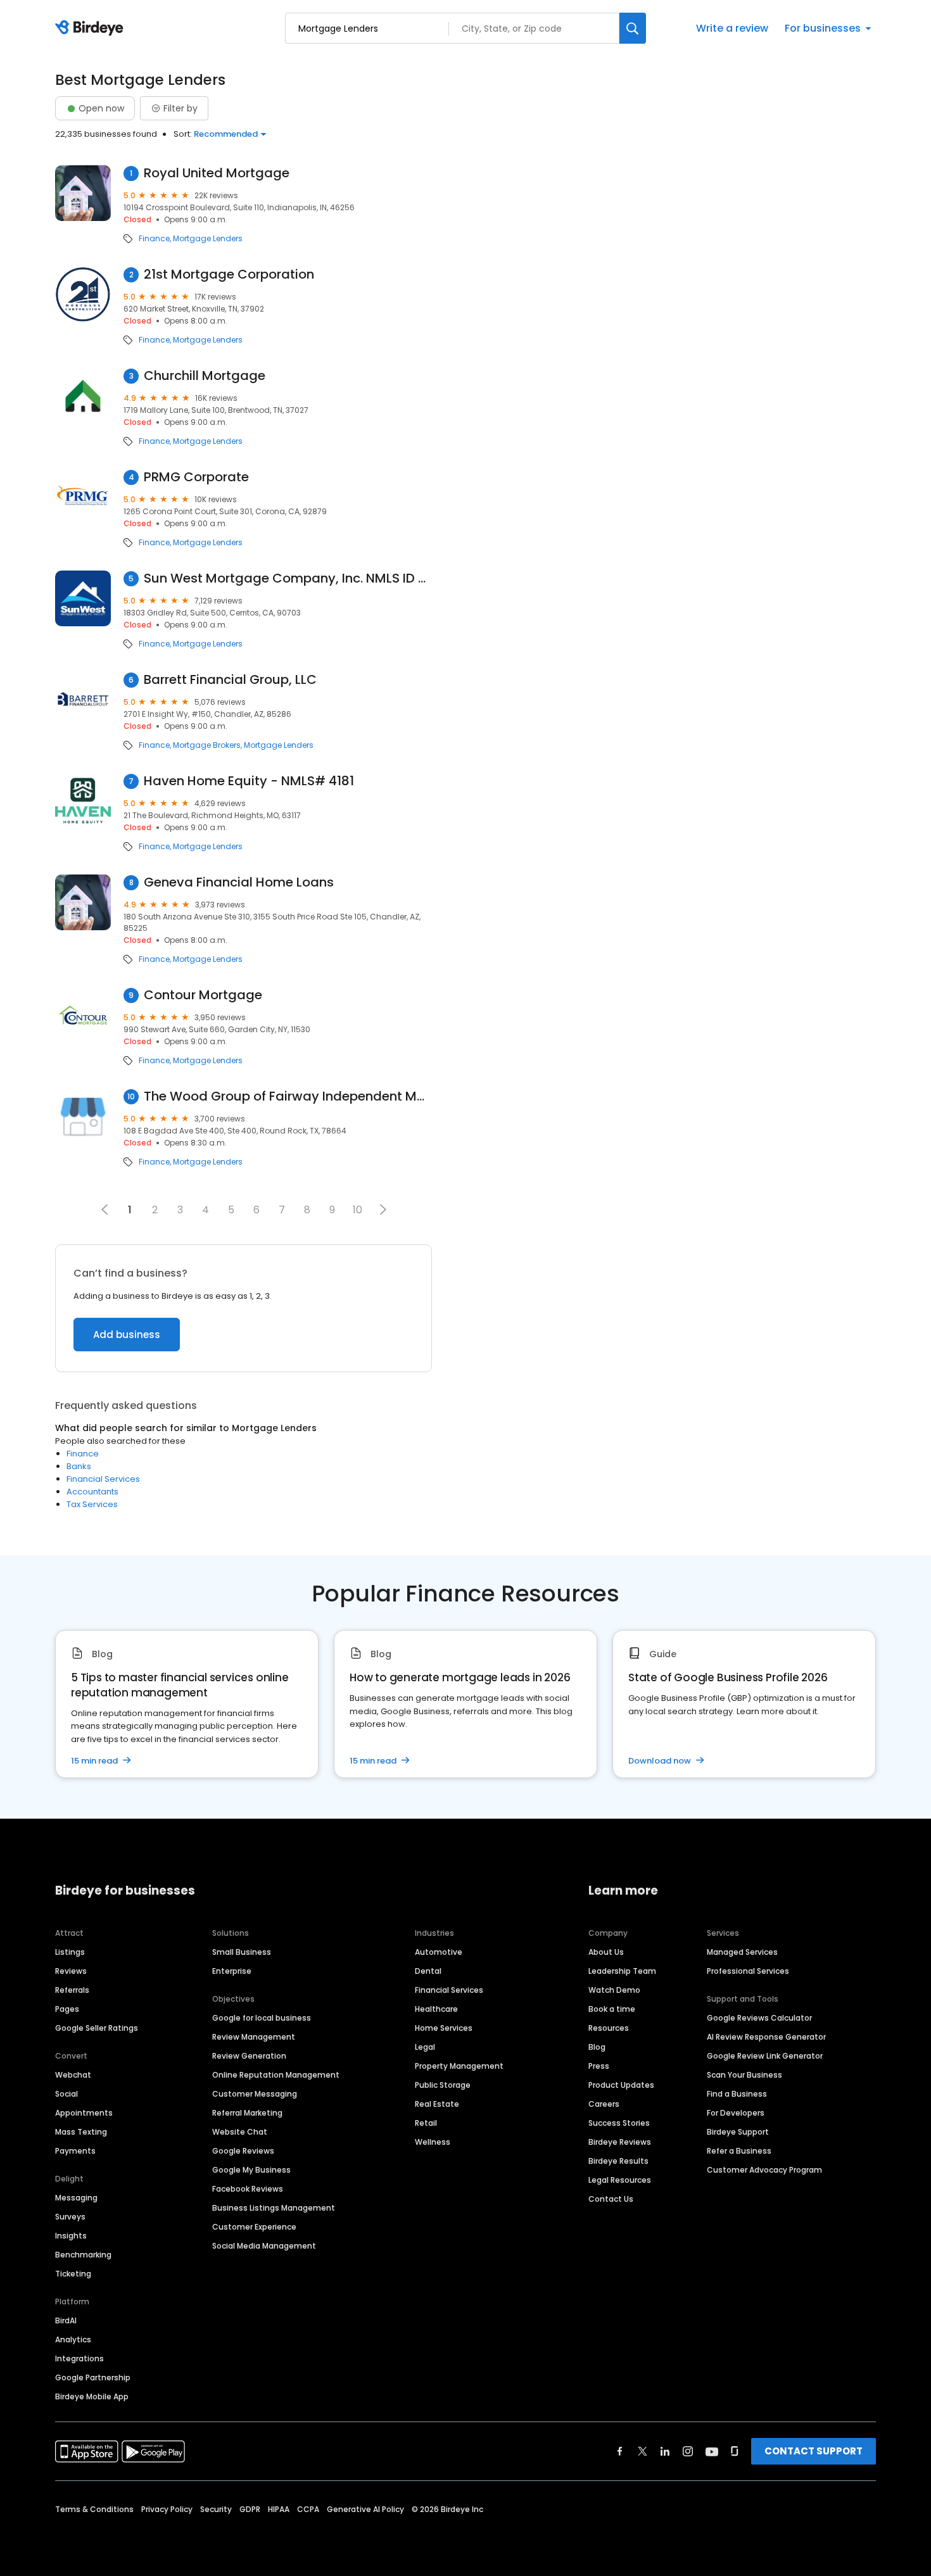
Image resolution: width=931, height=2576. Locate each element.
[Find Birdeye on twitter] (643, 2451)
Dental (428, 1971)
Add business (127, 1335)
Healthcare (436, 2009)
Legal (425, 2047)
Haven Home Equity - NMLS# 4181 (249, 781)
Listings (70, 1952)
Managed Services (742, 1952)
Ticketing (73, 2274)
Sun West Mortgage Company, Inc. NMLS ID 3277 (288, 578)
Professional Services (748, 1971)
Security (216, 2509)
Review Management (254, 2037)
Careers (604, 2104)
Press (599, 2066)
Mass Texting (81, 2132)
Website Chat (240, 2132)
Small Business (242, 1952)
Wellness (433, 2142)
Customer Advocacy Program (764, 2170)
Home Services (444, 2028)
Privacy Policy (167, 2509)
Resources (609, 2028)
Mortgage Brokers (207, 745)
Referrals (72, 1990)
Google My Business (251, 2170)
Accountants (92, 1492)
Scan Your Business (744, 2075)
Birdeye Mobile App (92, 2396)
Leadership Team (622, 1971)
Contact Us (611, 2199)
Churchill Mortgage (205, 376)
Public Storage (443, 2085)
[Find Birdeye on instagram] (688, 2451)
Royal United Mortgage (217, 173)
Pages (67, 2009)
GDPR (250, 2509)
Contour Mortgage (203, 995)
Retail (426, 2123)
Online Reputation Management (276, 2075)
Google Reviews (243, 2151)
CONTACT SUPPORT (814, 2451)
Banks (79, 1466)
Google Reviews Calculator (759, 2018)
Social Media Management (264, 2246)
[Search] (633, 28)
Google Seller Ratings (97, 2028)
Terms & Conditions (94, 2509)
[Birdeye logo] (92, 28)
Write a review (732, 28)
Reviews (71, 1971)
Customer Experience (254, 2227)
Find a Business (737, 2094)
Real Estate (437, 2104)
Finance (154, 239)
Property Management (459, 2066)
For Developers (736, 2113)
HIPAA (279, 2509)
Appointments (84, 2113)
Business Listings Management (274, 2208)
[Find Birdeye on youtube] (712, 2451)
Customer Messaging (255, 2094)
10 (358, 1210)
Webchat (73, 2075)
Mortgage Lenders (208, 239)
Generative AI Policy (365, 2509)
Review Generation (249, 2056)
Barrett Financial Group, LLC (230, 680)
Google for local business (262, 2018)
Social (66, 2094)
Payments (75, 2151)
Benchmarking (83, 2255)
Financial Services (103, 1479)
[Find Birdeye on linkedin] (665, 2451)
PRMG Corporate (196, 477)
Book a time (612, 2009)
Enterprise (232, 1971)
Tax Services (92, 1504)
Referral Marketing (247, 2113)
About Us (606, 1952)
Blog (597, 2047)
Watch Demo (614, 1990)
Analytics (73, 2339)
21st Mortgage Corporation (229, 275)
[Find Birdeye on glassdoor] (735, 2451)
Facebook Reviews (248, 2189)
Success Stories (619, 2123)
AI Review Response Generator (766, 2037)
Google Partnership (93, 2377)
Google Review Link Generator (765, 2056)
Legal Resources (620, 2180)
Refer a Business (739, 2151)
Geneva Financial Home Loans (239, 882)
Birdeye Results (618, 2161)
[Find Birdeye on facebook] (620, 2451)
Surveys (70, 2217)
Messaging (76, 2198)
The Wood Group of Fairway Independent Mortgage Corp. (288, 1096)
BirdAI (66, 2320)
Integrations (79, 2358)
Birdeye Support (738, 2132)
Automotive (439, 1952)
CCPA (308, 2509)
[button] (383, 1209)
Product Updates (621, 2085)
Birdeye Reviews (620, 2142)
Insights (71, 2236)
